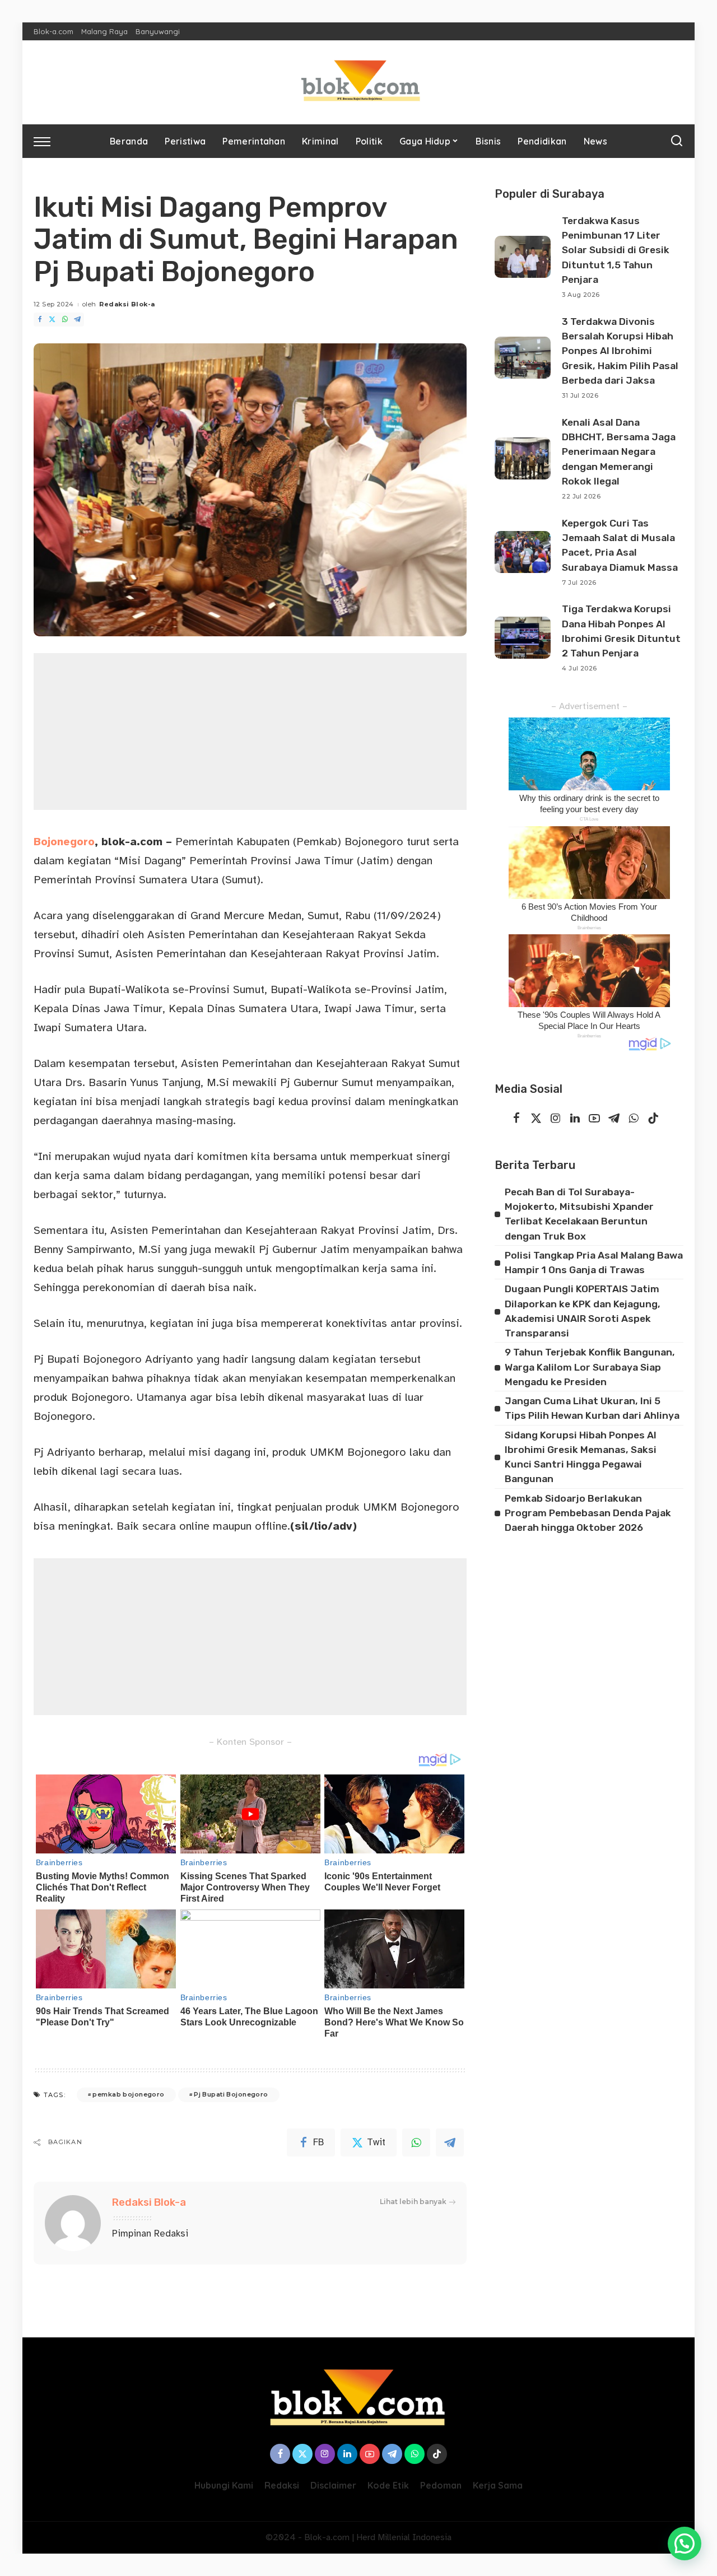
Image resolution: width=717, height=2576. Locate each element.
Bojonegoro (64, 842)
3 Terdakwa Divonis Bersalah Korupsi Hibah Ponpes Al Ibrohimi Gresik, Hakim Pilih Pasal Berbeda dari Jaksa (620, 351)
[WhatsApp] (65, 320)
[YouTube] (594, 1119)
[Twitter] (52, 320)
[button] (685, 2544)
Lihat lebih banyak (413, 2202)
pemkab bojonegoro (128, 2094)
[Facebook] (40, 320)
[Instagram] (556, 1119)
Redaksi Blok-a (127, 304)
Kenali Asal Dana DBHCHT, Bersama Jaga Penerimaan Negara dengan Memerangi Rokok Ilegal (619, 452)
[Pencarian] (677, 141)
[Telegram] (77, 320)
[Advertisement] (250, 732)
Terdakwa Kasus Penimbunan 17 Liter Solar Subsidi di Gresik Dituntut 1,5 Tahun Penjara (616, 250)
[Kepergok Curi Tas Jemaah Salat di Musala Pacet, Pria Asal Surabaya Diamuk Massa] (523, 552)
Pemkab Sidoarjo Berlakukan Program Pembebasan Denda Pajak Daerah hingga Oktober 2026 (588, 1513)
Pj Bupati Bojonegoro (231, 2094)
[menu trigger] (48, 141)
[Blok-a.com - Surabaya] (358, 82)
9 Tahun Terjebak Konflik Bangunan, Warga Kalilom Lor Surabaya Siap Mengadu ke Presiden (590, 1367)
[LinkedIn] (575, 1119)
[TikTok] (653, 1119)
